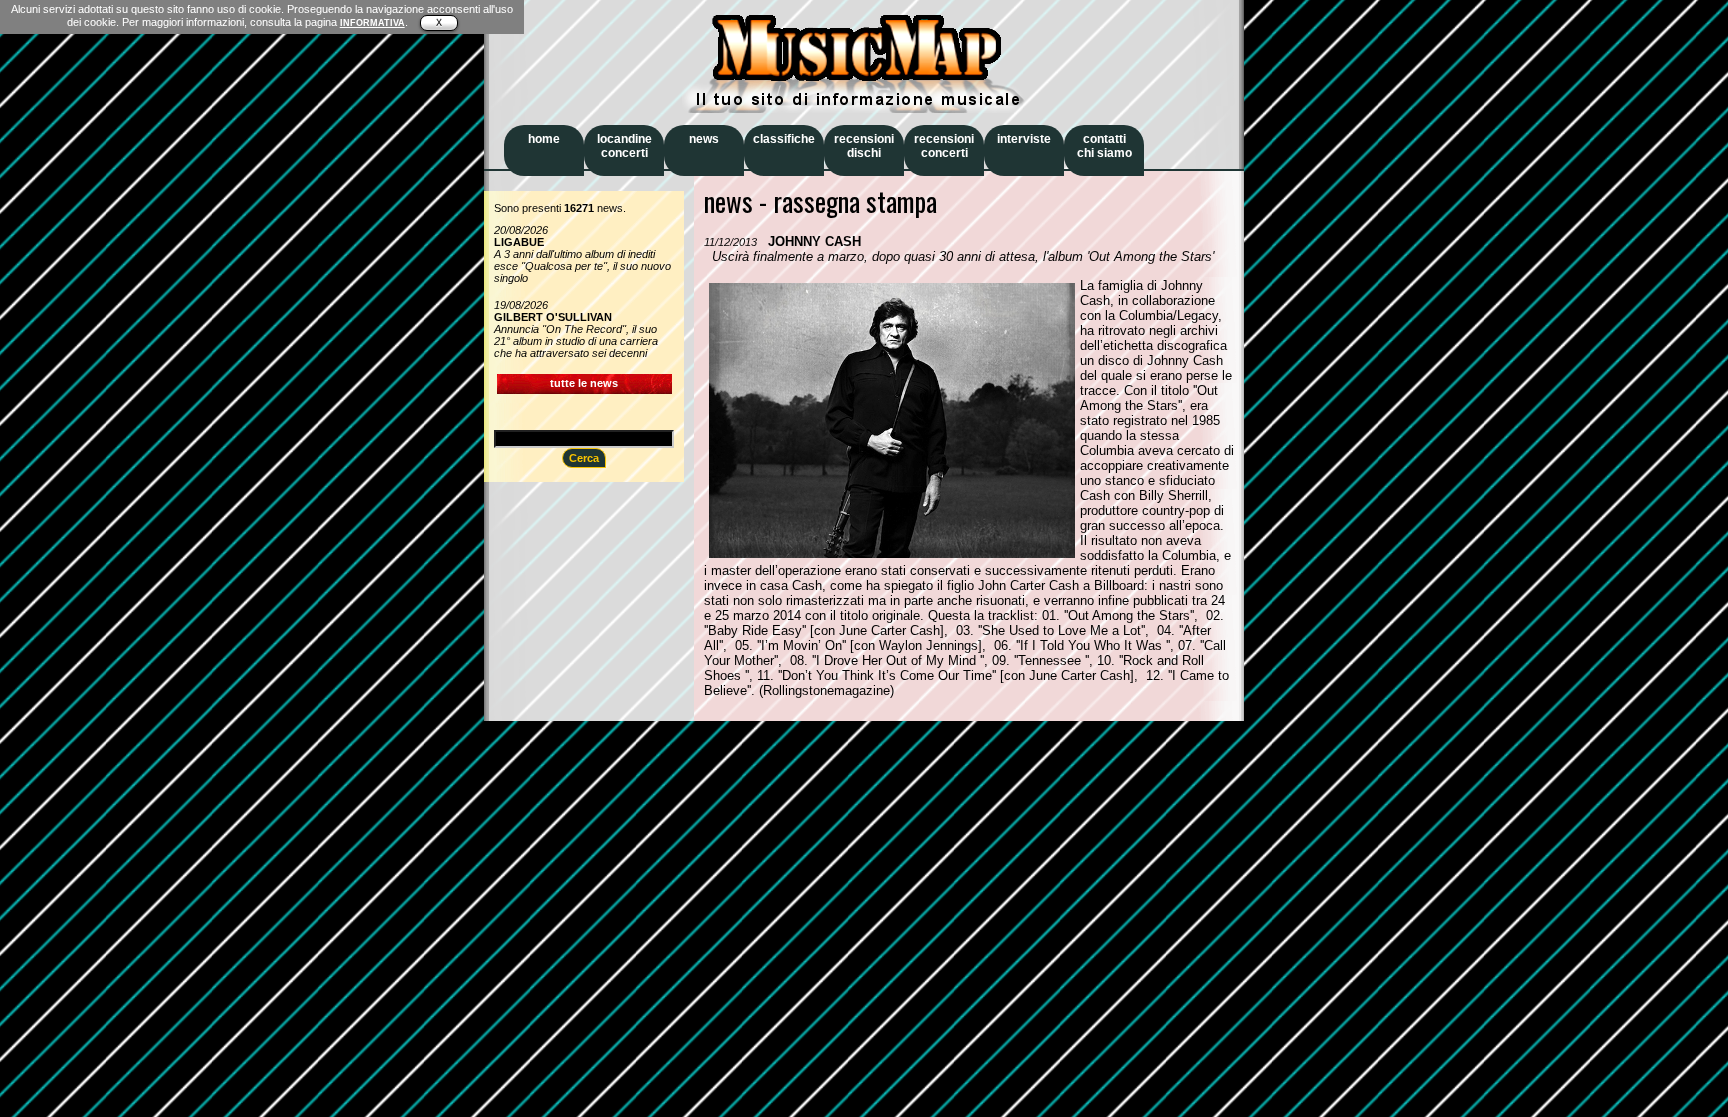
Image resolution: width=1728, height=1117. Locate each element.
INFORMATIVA (372, 23)
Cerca (584, 458)
